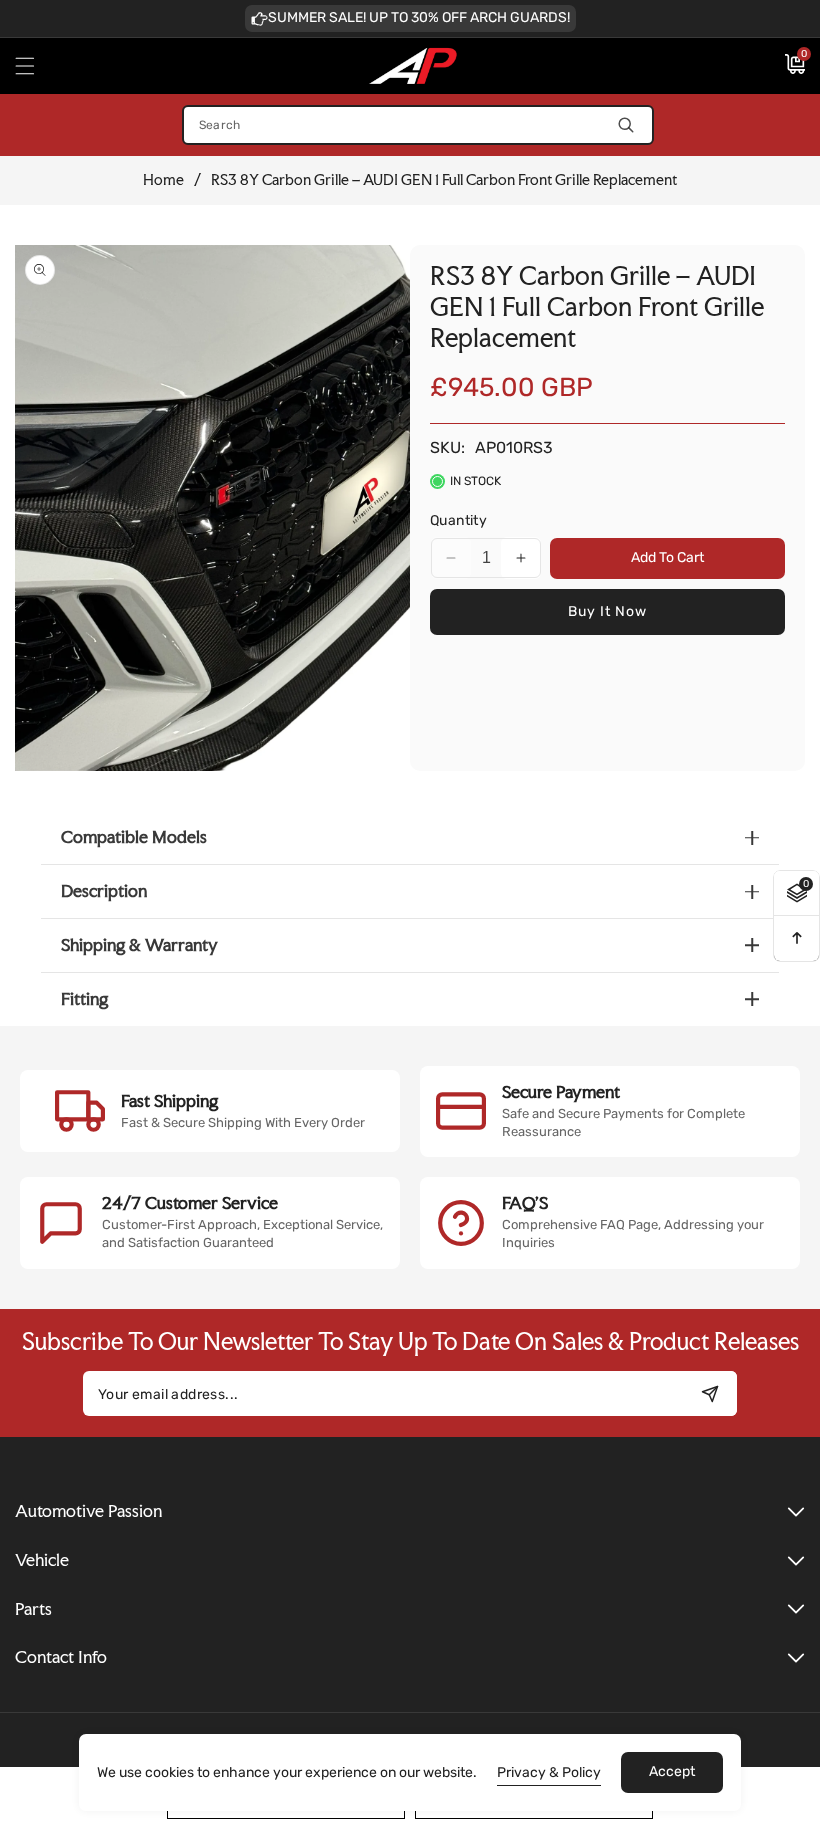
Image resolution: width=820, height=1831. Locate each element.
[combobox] (418, 125)
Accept (672, 1771)
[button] (37, 66)
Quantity (458, 520)
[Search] (626, 125)
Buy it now (607, 611)
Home (163, 180)
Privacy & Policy (549, 1772)
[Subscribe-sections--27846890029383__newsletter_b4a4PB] (709, 1393)
